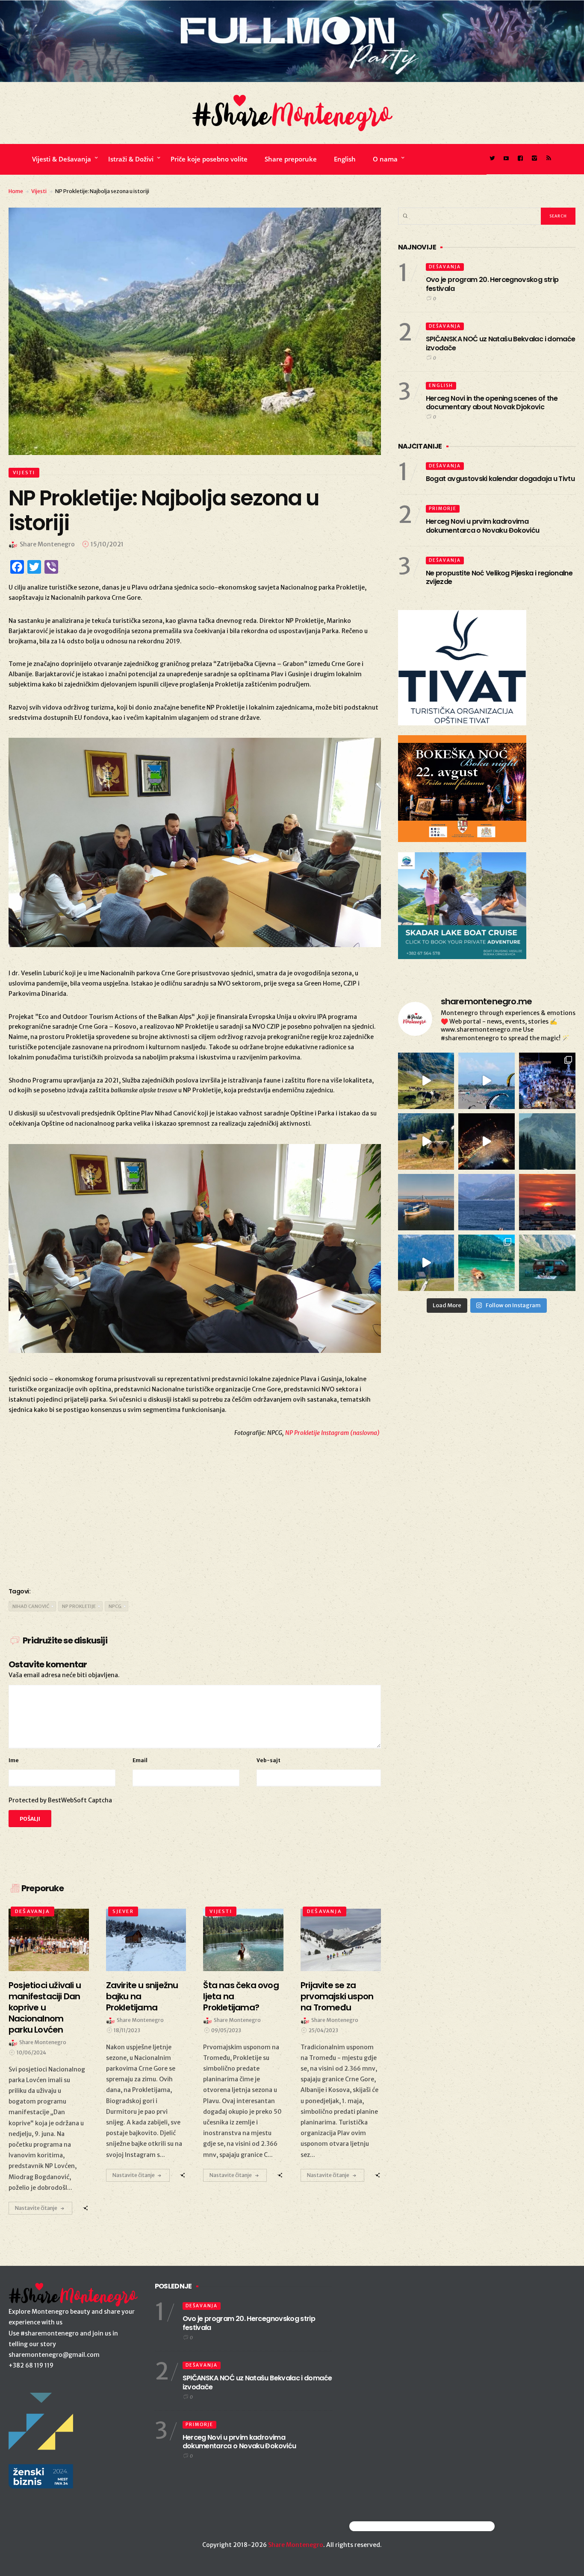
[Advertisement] (195, 1511)
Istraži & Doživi (131, 159)
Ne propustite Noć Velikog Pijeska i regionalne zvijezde (499, 578)
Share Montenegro (296, 2545)
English (345, 159)
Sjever (123, 1911)
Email (140, 1760)
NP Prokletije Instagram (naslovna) (333, 1433)
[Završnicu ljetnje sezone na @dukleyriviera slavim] (547, 1081)
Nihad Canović (31, 1606)
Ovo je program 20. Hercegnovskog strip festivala (492, 284)
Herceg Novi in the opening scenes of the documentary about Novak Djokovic (492, 403)
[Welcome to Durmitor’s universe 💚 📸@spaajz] (426, 1081)
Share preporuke (291, 159)
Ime (14, 1760)
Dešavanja (32, 1911)
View (44, 1940)
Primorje (443, 509)
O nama (385, 159)
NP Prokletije (79, 1606)
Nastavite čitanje (36, 2208)
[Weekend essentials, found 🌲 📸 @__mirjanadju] (547, 1141)
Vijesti (39, 191)
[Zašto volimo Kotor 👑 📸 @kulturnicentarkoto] (487, 1141)
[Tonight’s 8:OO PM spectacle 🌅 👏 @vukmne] (547, 1202)
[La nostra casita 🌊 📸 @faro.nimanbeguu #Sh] (487, 1081)
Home (16, 191)
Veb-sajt (268, 1760)
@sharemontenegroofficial (387, 2526)
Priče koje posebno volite (209, 159)
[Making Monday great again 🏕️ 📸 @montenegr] (547, 1263)
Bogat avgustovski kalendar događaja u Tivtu (500, 479)
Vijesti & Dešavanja (62, 159)
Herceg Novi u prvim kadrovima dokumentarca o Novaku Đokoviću (483, 526)
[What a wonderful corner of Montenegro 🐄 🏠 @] (426, 1141)
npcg (115, 1606)
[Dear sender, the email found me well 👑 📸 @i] (487, 1202)
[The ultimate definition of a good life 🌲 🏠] (426, 1263)
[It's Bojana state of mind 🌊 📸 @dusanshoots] (426, 1202)
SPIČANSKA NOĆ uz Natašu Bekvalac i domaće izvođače (501, 343)
